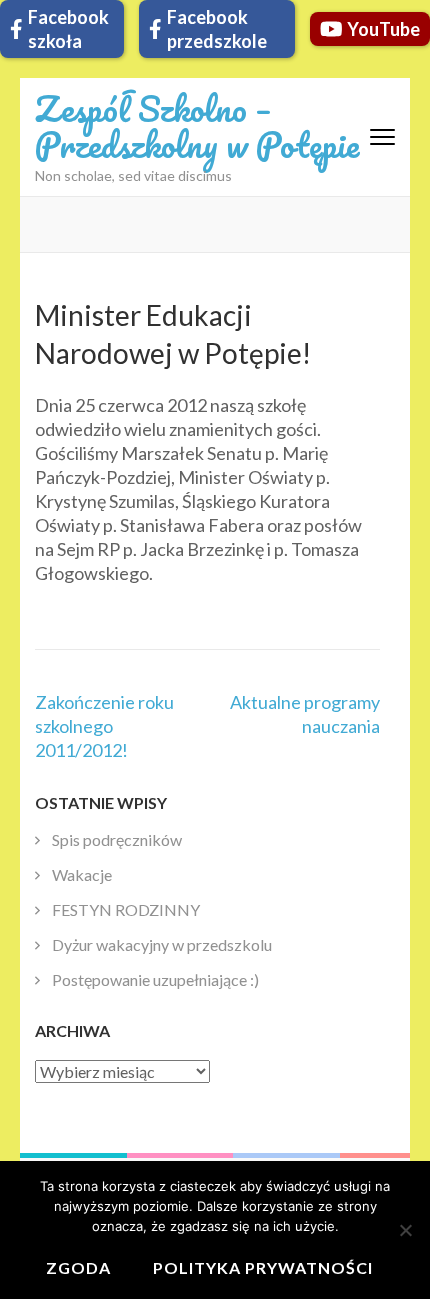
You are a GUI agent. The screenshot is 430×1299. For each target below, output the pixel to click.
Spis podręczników (117, 839)
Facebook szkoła (68, 29)
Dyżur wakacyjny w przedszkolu (162, 944)
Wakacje (82, 874)
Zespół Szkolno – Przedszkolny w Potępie (197, 126)
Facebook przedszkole (217, 29)
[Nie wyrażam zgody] (405, 1230)
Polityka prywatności (263, 1267)
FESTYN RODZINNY (126, 909)
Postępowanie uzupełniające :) (155, 979)
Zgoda (78, 1267)
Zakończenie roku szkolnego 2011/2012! (104, 726)
